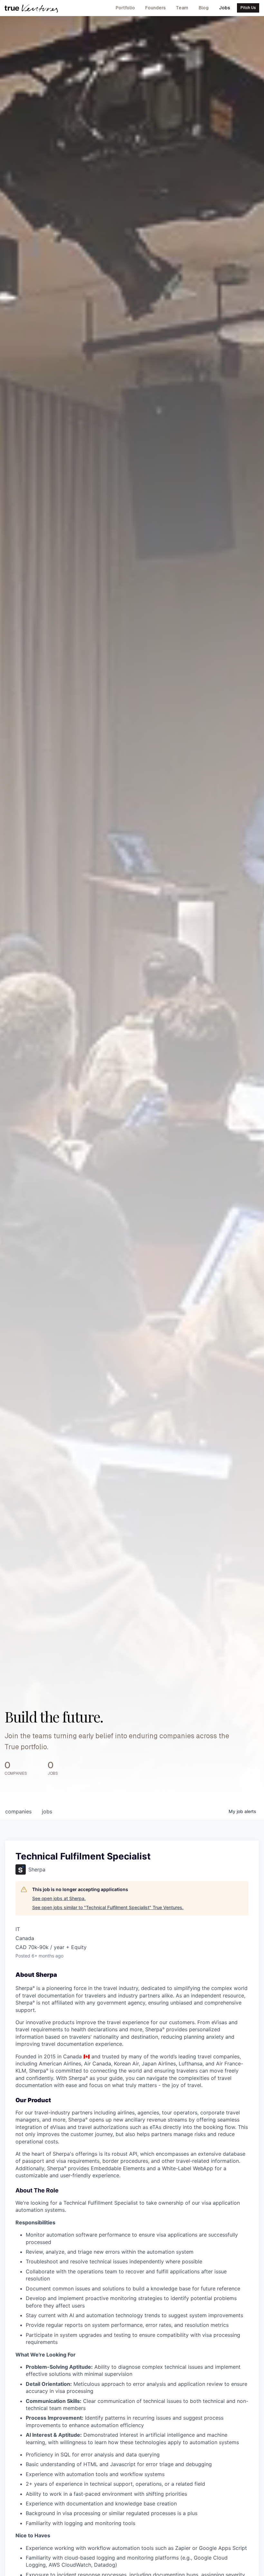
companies (18, 1811)
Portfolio (125, 8)
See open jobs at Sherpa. (59, 1898)
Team (182, 8)
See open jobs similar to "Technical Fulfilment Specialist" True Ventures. (108, 1907)
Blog (204, 8)
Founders (156, 8)
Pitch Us (248, 8)
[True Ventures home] (31, 8)
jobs (47, 1811)
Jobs (225, 8)
